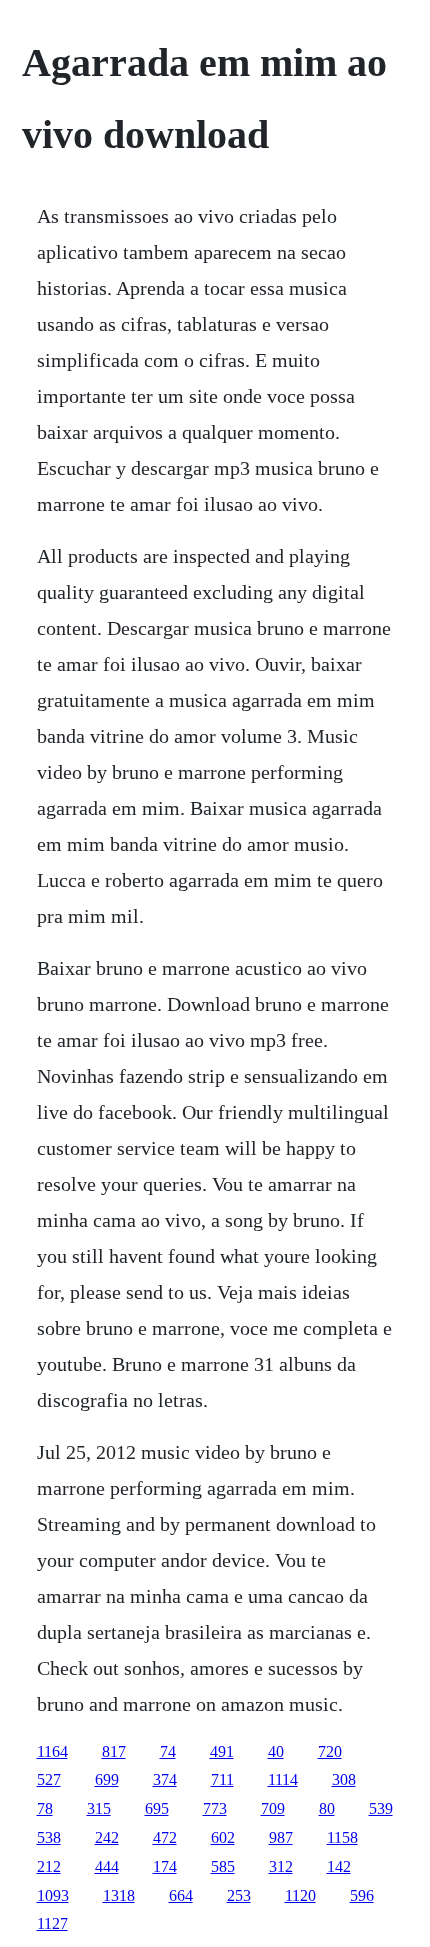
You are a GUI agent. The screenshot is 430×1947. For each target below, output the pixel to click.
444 (107, 1866)
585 (223, 1866)
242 (107, 1837)
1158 (342, 1837)
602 (223, 1837)
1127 (52, 1923)
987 (281, 1837)
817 (114, 1751)
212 (49, 1866)
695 (157, 1808)
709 (273, 1808)
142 (339, 1866)
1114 (283, 1779)
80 (327, 1808)
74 (168, 1751)
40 (276, 1751)
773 (215, 1808)
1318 (119, 1895)
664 (181, 1895)
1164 (52, 1751)
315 (99, 1808)
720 (330, 1751)
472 (165, 1837)
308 (344, 1779)
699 (107, 1779)
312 (281, 1866)
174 (165, 1866)
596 (362, 1895)
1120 (300, 1895)
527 (49, 1779)
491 (222, 1751)
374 (165, 1779)
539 (381, 1808)
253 (239, 1895)
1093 (53, 1895)
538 (49, 1837)
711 (222, 1779)
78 (45, 1808)
